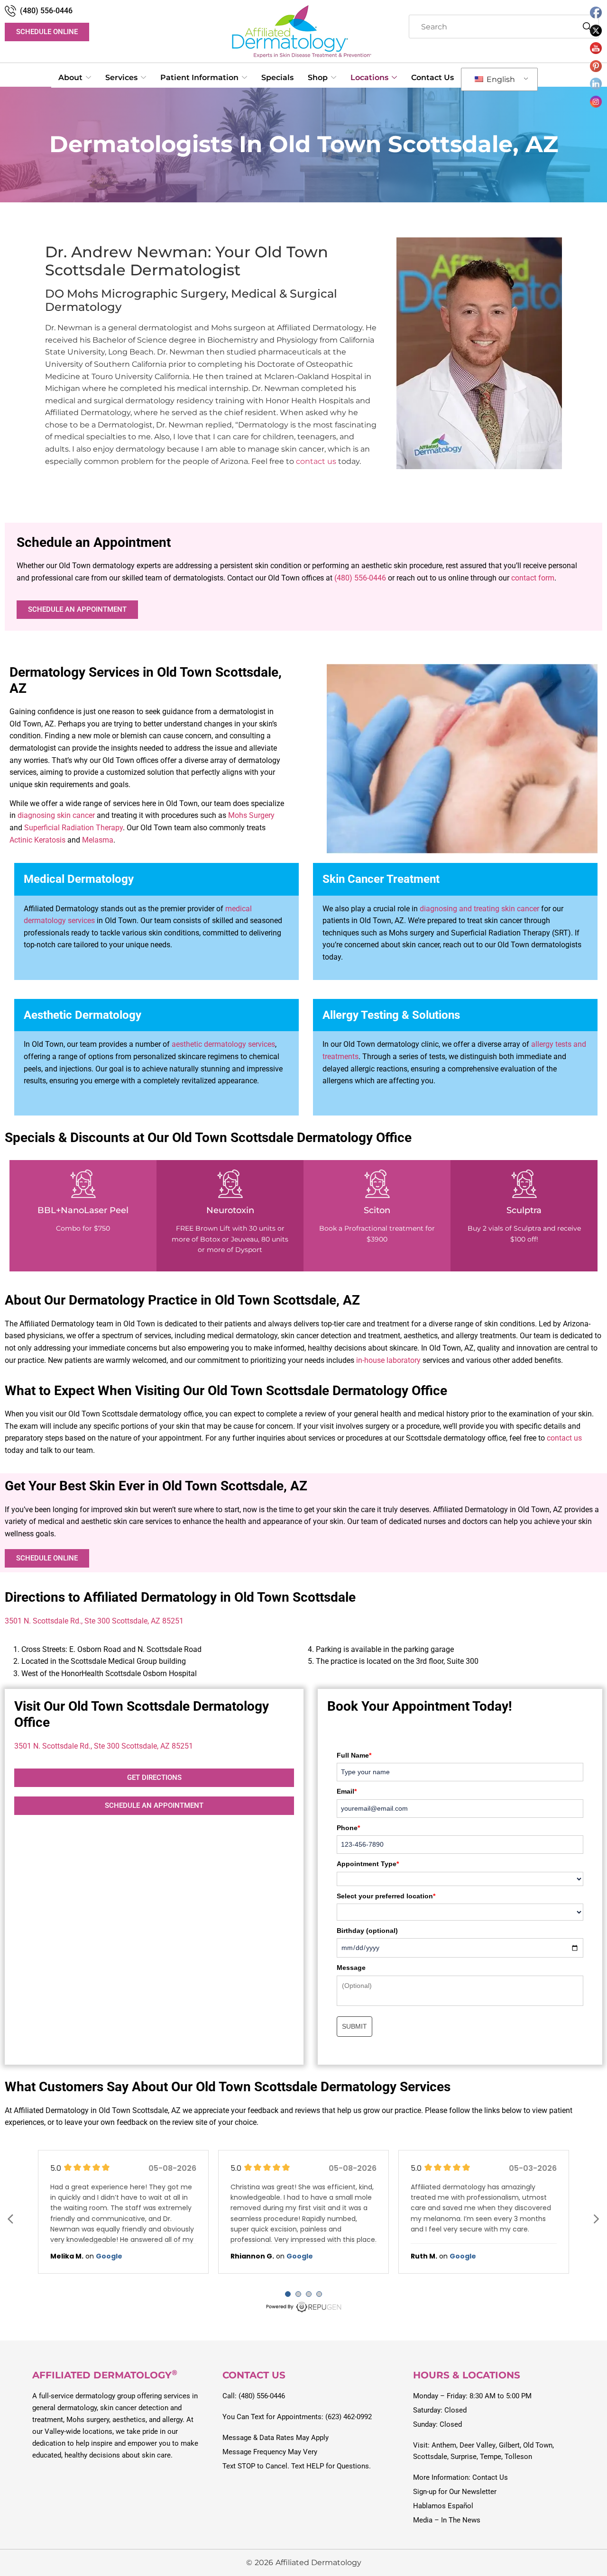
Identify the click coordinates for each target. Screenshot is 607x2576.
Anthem (444, 2445)
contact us (316, 461)
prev (11, 2219)
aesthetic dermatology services (223, 1044)
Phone (348, 1828)
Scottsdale (430, 2457)
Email (347, 1791)
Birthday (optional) (367, 1931)
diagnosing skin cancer (56, 815)
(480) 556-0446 (46, 11)
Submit (354, 2026)
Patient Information (199, 77)
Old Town (538, 2445)
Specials (277, 77)
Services (121, 77)
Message (351, 1968)
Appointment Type (368, 1864)
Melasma (98, 840)
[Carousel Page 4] (319, 2294)
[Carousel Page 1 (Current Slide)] (288, 2294)
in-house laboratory (388, 1360)
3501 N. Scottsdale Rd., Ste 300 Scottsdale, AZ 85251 (94, 1621)
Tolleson (518, 2457)
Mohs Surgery (251, 815)
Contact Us (432, 77)
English (500, 79)
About (70, 77)
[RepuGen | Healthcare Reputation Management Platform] (303, 2311)
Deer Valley (478, 2445)
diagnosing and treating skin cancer (479, 909)
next (596, 2219)
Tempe (491, 2457)
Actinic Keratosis (37, 840)
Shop (318, 77)
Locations (369, 77)
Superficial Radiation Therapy (74, 828)
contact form (533, 578)
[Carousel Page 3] (309, 2294)
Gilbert (509, 2445)
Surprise (464, 2457)
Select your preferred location (386, 1896)
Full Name (354, 1755)
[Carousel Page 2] (298, 2294)
